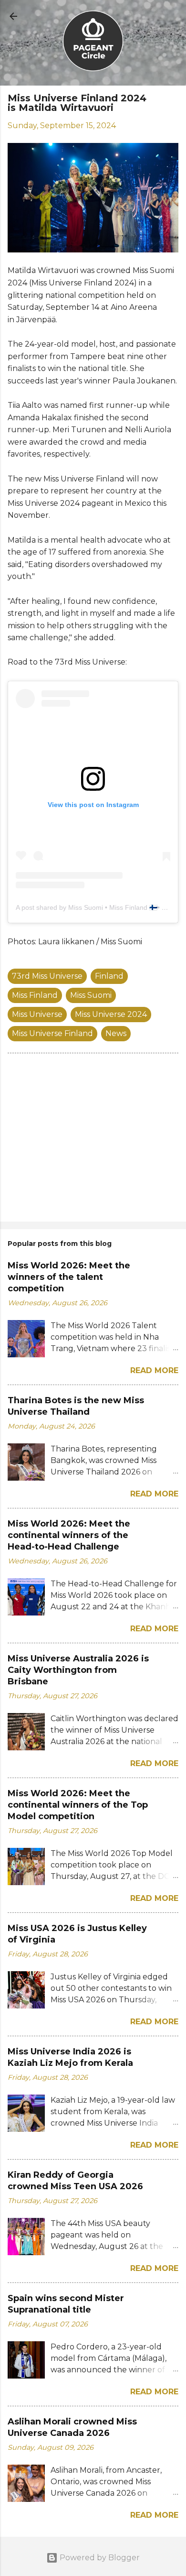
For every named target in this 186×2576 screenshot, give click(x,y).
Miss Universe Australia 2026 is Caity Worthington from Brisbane (78, 1670)
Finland (109, 976)
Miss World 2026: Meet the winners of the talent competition (69, 1277)
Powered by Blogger (99, 2558)
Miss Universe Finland (52, 1033)
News (116, 1033)
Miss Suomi (91, 995)
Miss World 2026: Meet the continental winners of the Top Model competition (78, 1805)
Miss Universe (37, 1014)
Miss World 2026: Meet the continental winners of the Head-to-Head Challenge (69, 1535)
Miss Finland (35, 995)
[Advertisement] (93, 1139)
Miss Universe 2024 (111, 1014)
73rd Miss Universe (47, 976)
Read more (154, 1370)
